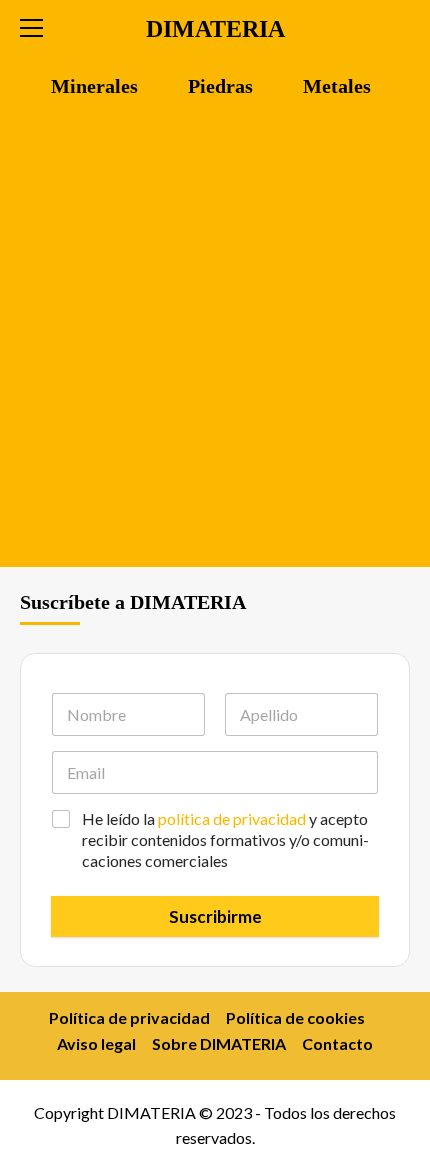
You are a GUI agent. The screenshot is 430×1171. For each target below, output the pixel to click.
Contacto (337, 1043)
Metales (337, 86)
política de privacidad (232, 818)
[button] (40, 25)
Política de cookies (295, 1017)
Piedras (220, 86)
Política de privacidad (129, 1017)
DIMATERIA (215, 29)
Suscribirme (215, 916)
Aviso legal (96, 1043)
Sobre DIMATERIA (219, 1043)
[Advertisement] (215, 342)
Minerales (94, 86)
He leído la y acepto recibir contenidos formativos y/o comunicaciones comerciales (225, 839)
